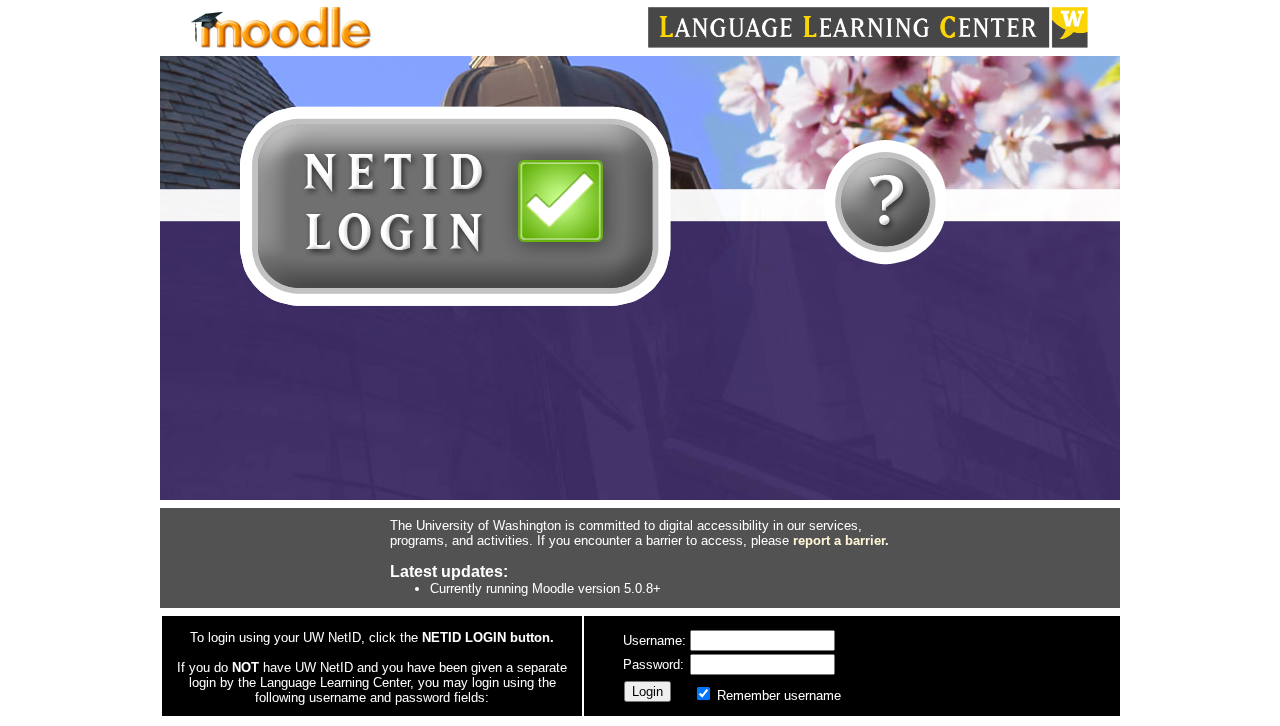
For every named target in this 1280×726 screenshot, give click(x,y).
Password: (655, 664)
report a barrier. (841, 540)
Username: (656, 640)
